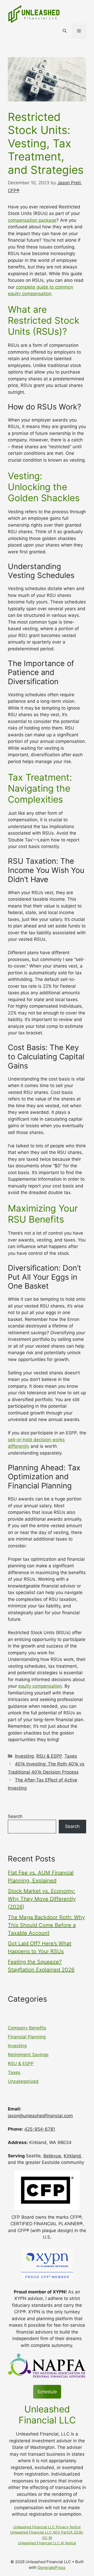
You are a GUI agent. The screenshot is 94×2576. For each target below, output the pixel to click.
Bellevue (52, 2156)
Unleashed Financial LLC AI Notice (47, 2543)
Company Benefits (27, 2028)
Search (15, 1816)
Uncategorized (23, 2081)
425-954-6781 (40, 2129)
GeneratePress (52, 2567)
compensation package (32, 220)
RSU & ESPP (49, 1756)
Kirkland (72, 2156)
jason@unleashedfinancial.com (40, 2116)
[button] (65, 31)
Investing (24, 1756)
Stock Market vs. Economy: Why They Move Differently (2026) (42, 1899)
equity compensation (40, 1686)
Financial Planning (27, 2037)
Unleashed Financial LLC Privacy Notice (47, 2527)
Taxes (71, 1756)
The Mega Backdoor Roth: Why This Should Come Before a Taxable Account (46, 1925)
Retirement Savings (28, 2055)
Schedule (47, 2392)
